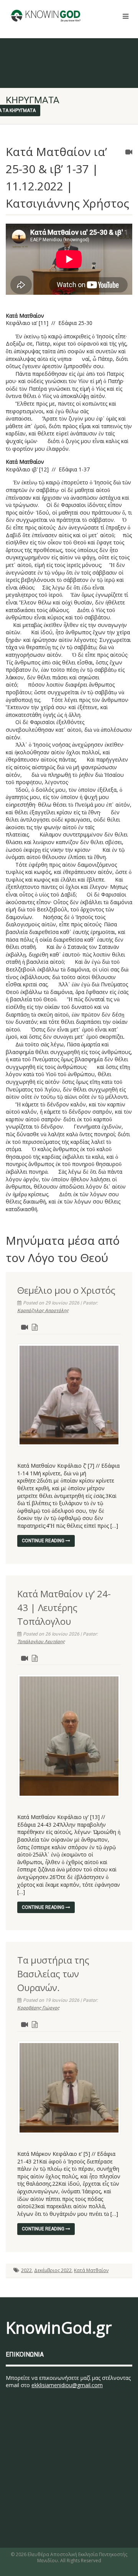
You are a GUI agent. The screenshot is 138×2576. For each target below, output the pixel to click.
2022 (26, 2270)
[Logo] (46, 16)
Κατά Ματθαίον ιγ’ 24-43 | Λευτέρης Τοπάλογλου (64, 1607)
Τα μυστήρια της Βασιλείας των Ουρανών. (53, 1974)
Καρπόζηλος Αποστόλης (43, 1311)
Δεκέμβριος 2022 (53, 2270)
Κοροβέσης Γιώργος (38, 2008)
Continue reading (44, 1541)
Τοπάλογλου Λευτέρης (41, 1642)
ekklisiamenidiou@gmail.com (67, 2385)
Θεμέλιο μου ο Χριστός (66, 1290)
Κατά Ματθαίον (91, 2270)
